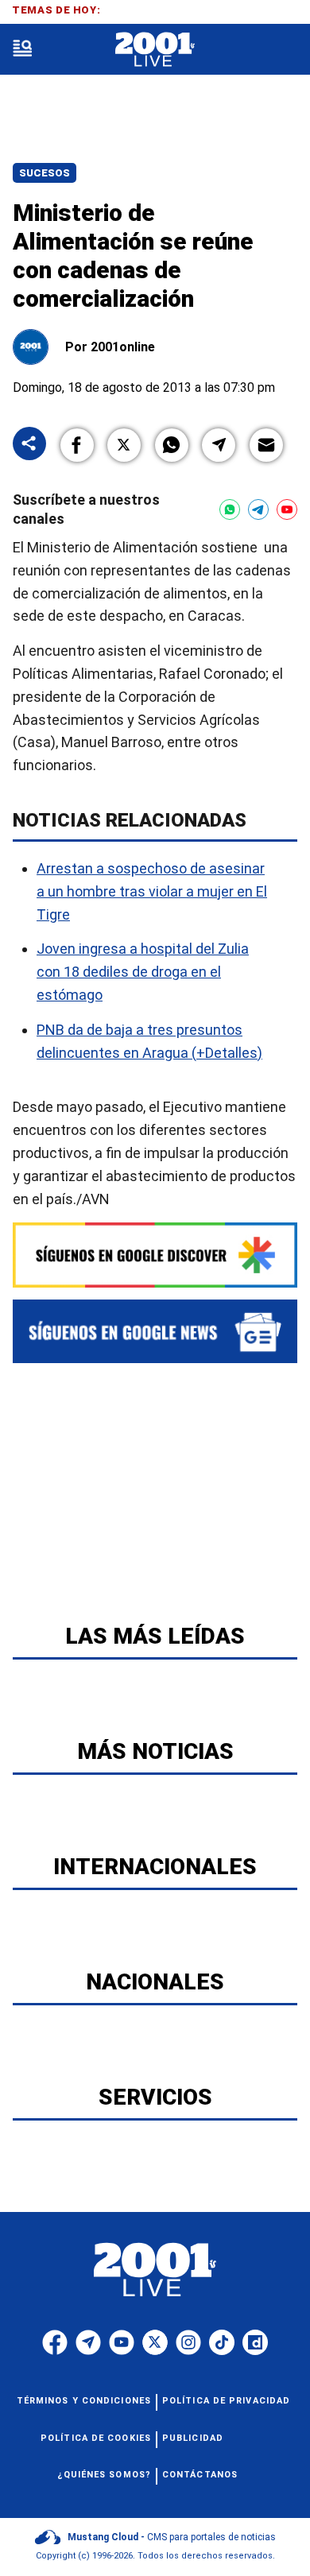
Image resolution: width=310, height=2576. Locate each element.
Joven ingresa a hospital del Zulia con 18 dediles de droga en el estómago (143, 972)
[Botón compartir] (29, 445)
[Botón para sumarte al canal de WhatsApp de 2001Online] (230, 509)
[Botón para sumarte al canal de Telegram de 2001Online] (258, 509)
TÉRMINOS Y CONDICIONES (84, 2401)
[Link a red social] (55, 2342)
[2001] (155, 50)
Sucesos (45, 173)
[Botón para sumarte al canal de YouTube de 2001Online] (287, 509)
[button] (77, 445)
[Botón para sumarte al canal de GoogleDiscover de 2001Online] (155, 1255)
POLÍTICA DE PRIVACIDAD (226, 2401)
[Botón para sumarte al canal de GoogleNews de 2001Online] (155, 1331)
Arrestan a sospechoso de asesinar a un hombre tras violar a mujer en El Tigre (152, 891)
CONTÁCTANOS (200, 2475)
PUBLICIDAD (193, 2438)
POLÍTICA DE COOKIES (96, 2438)
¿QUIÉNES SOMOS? (105, 2475)
